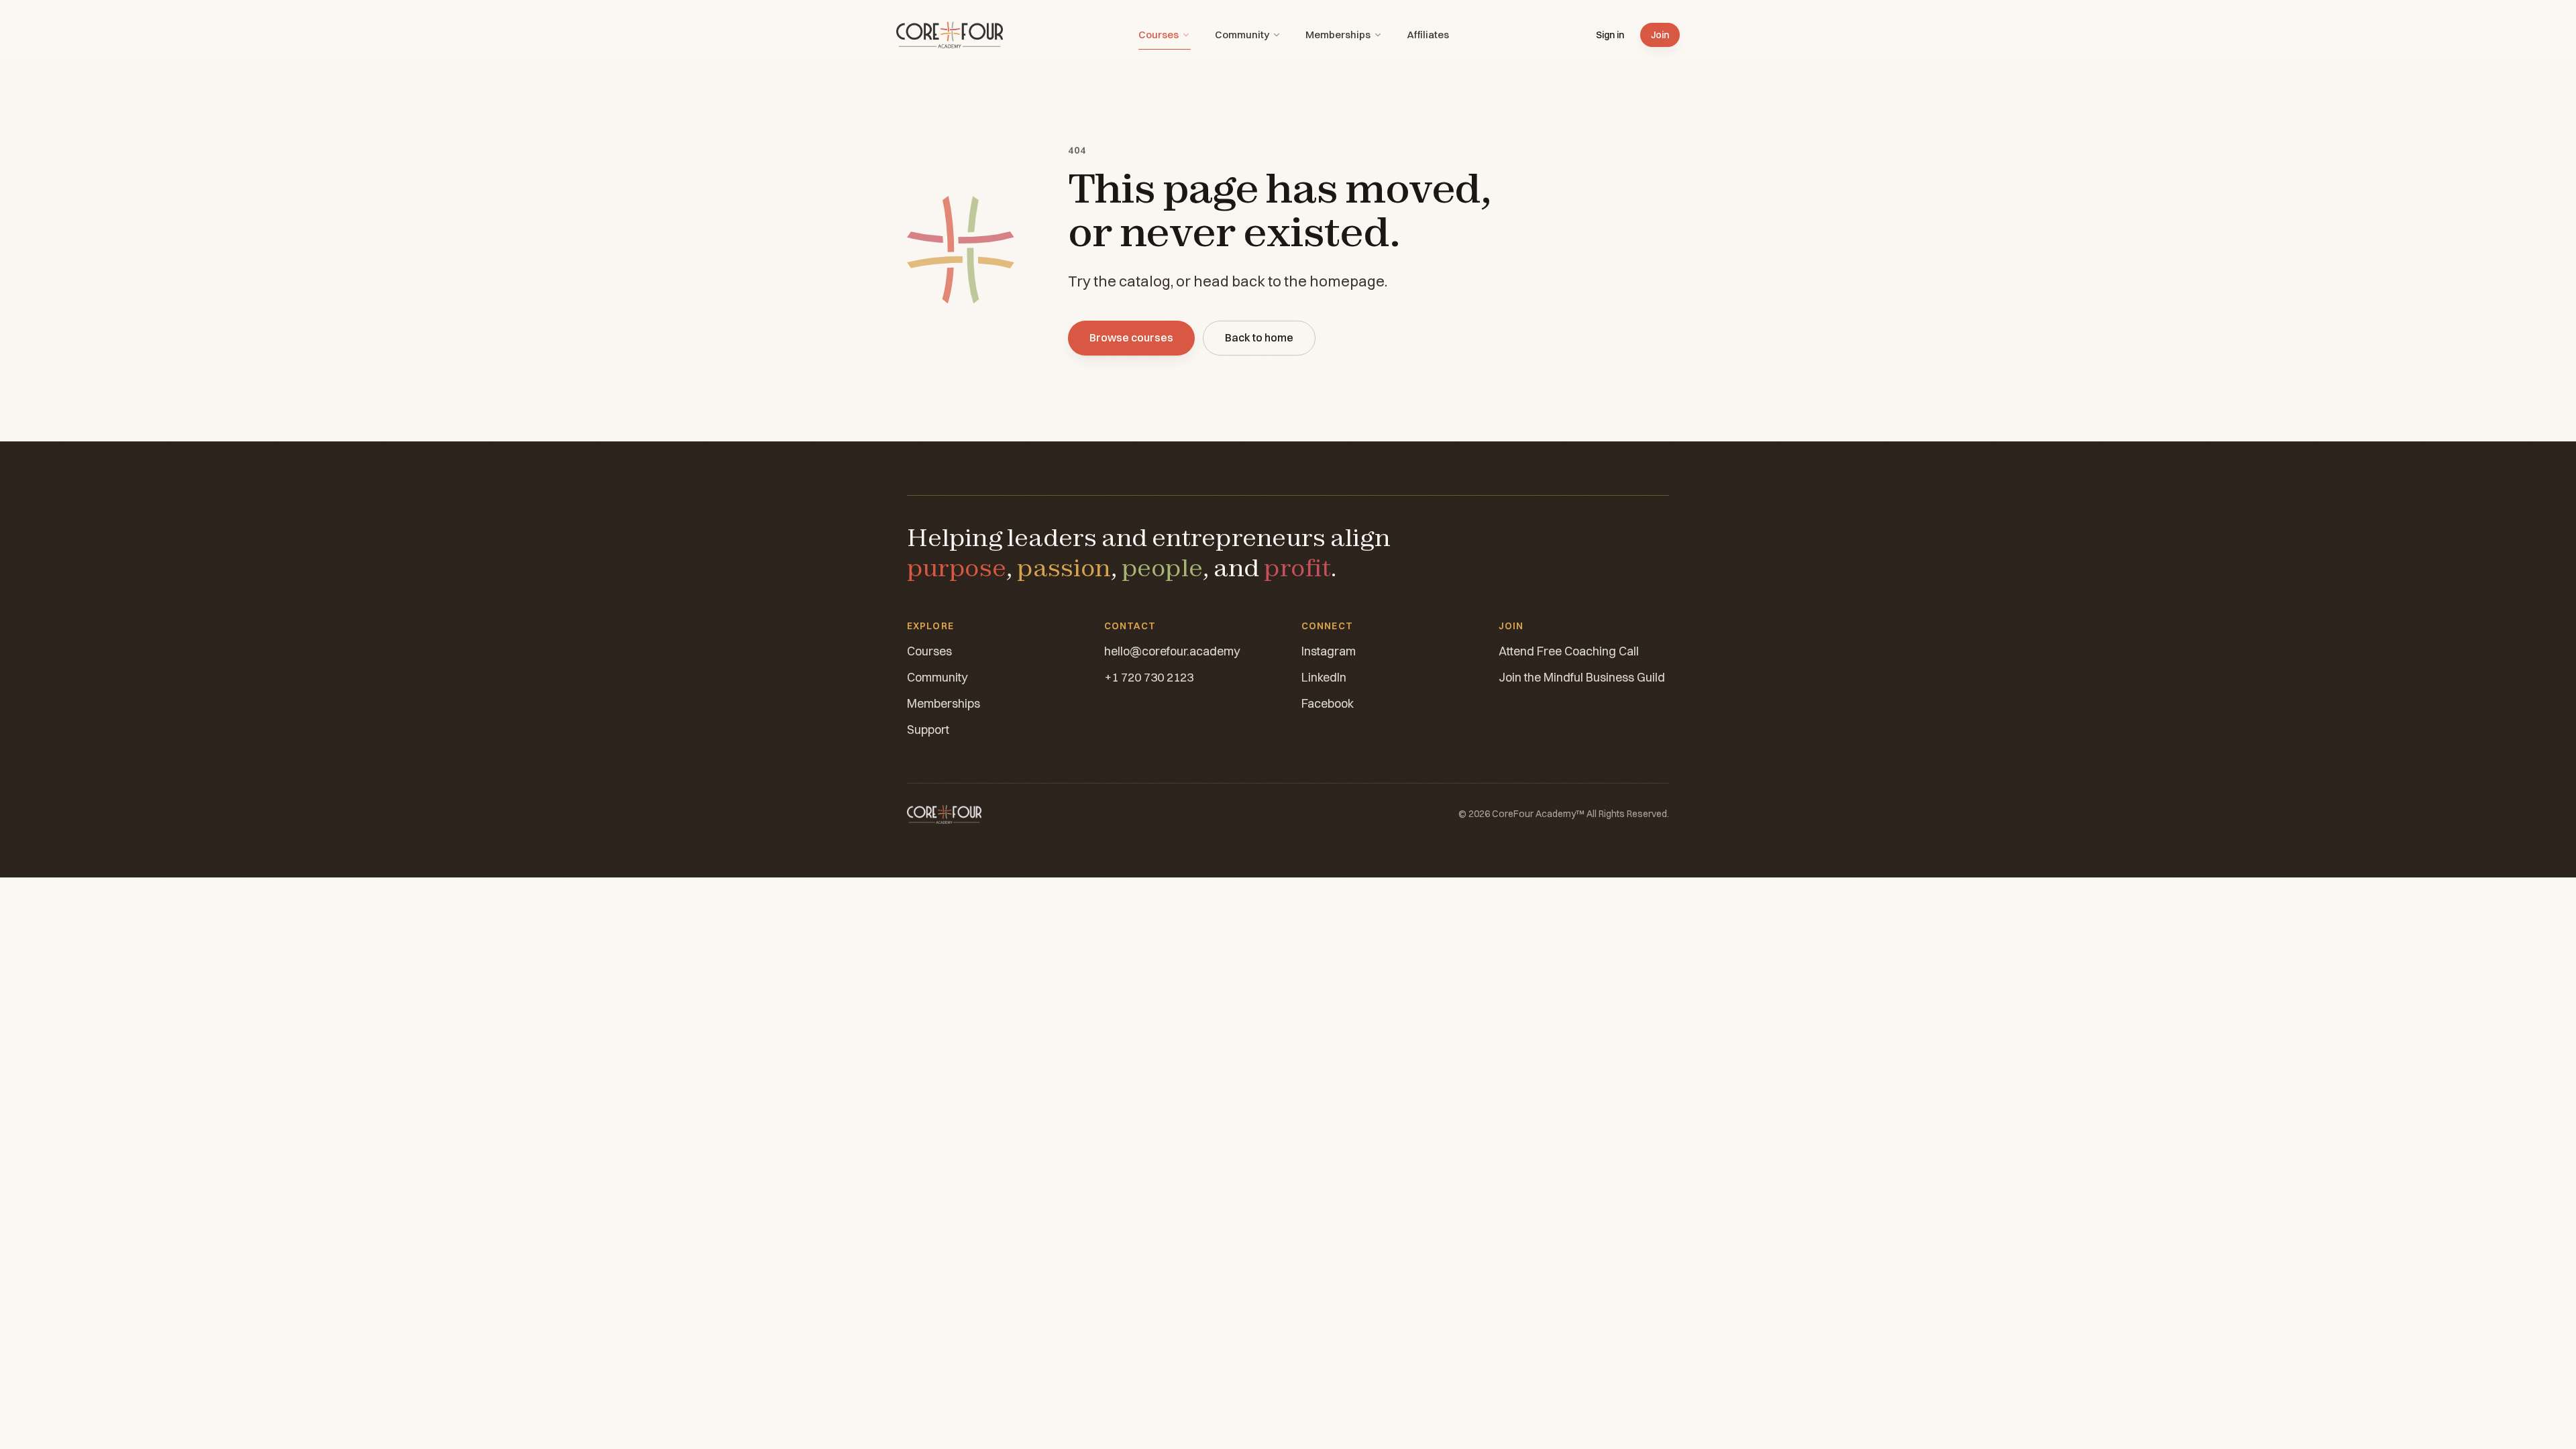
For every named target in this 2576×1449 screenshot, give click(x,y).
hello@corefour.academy (1172, 651)
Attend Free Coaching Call (1569, 651)
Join (1660, 35)
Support (928, 730)
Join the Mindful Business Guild (1582, 677)
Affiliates (1428, 35)
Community (1242, 35)
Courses (1159, 35)
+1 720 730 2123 (1149, 677)
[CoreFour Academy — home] (950, 35)
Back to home (1259, 337)
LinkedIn (1324, 677)
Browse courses (1131, 337)
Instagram (1329, 651)
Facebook (1328, 703)
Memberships (1338, 35)
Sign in (1610, 35)
